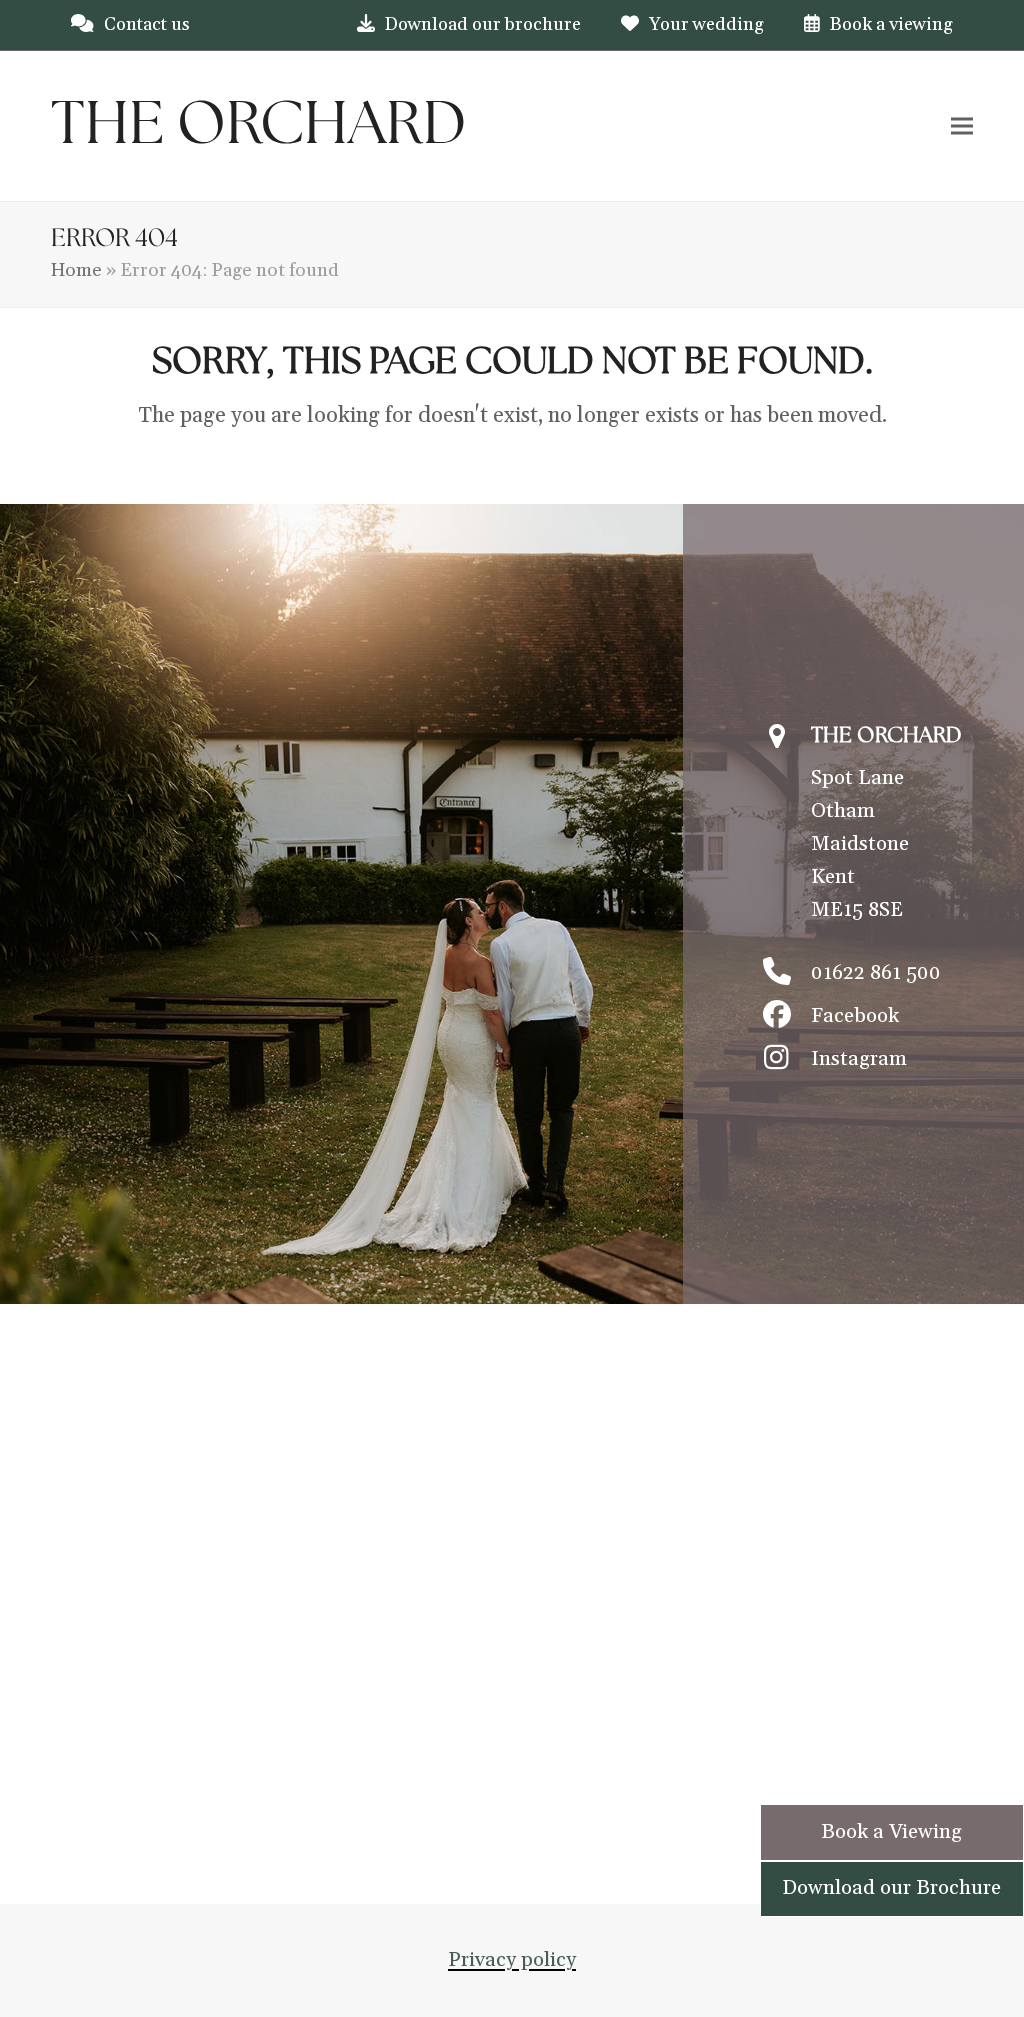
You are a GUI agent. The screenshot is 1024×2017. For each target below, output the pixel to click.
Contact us (147, 24)
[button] (962, 125)
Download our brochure (483, 24)
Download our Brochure (891, 1888)
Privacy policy (512, 1960)
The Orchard (259, 126)
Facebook (855, 1016)
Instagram (859, 1059)
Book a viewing (891, 24)
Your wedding (706, 24)
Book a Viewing (891, 1832)
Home (76, 270)
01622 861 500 (876, 973)
